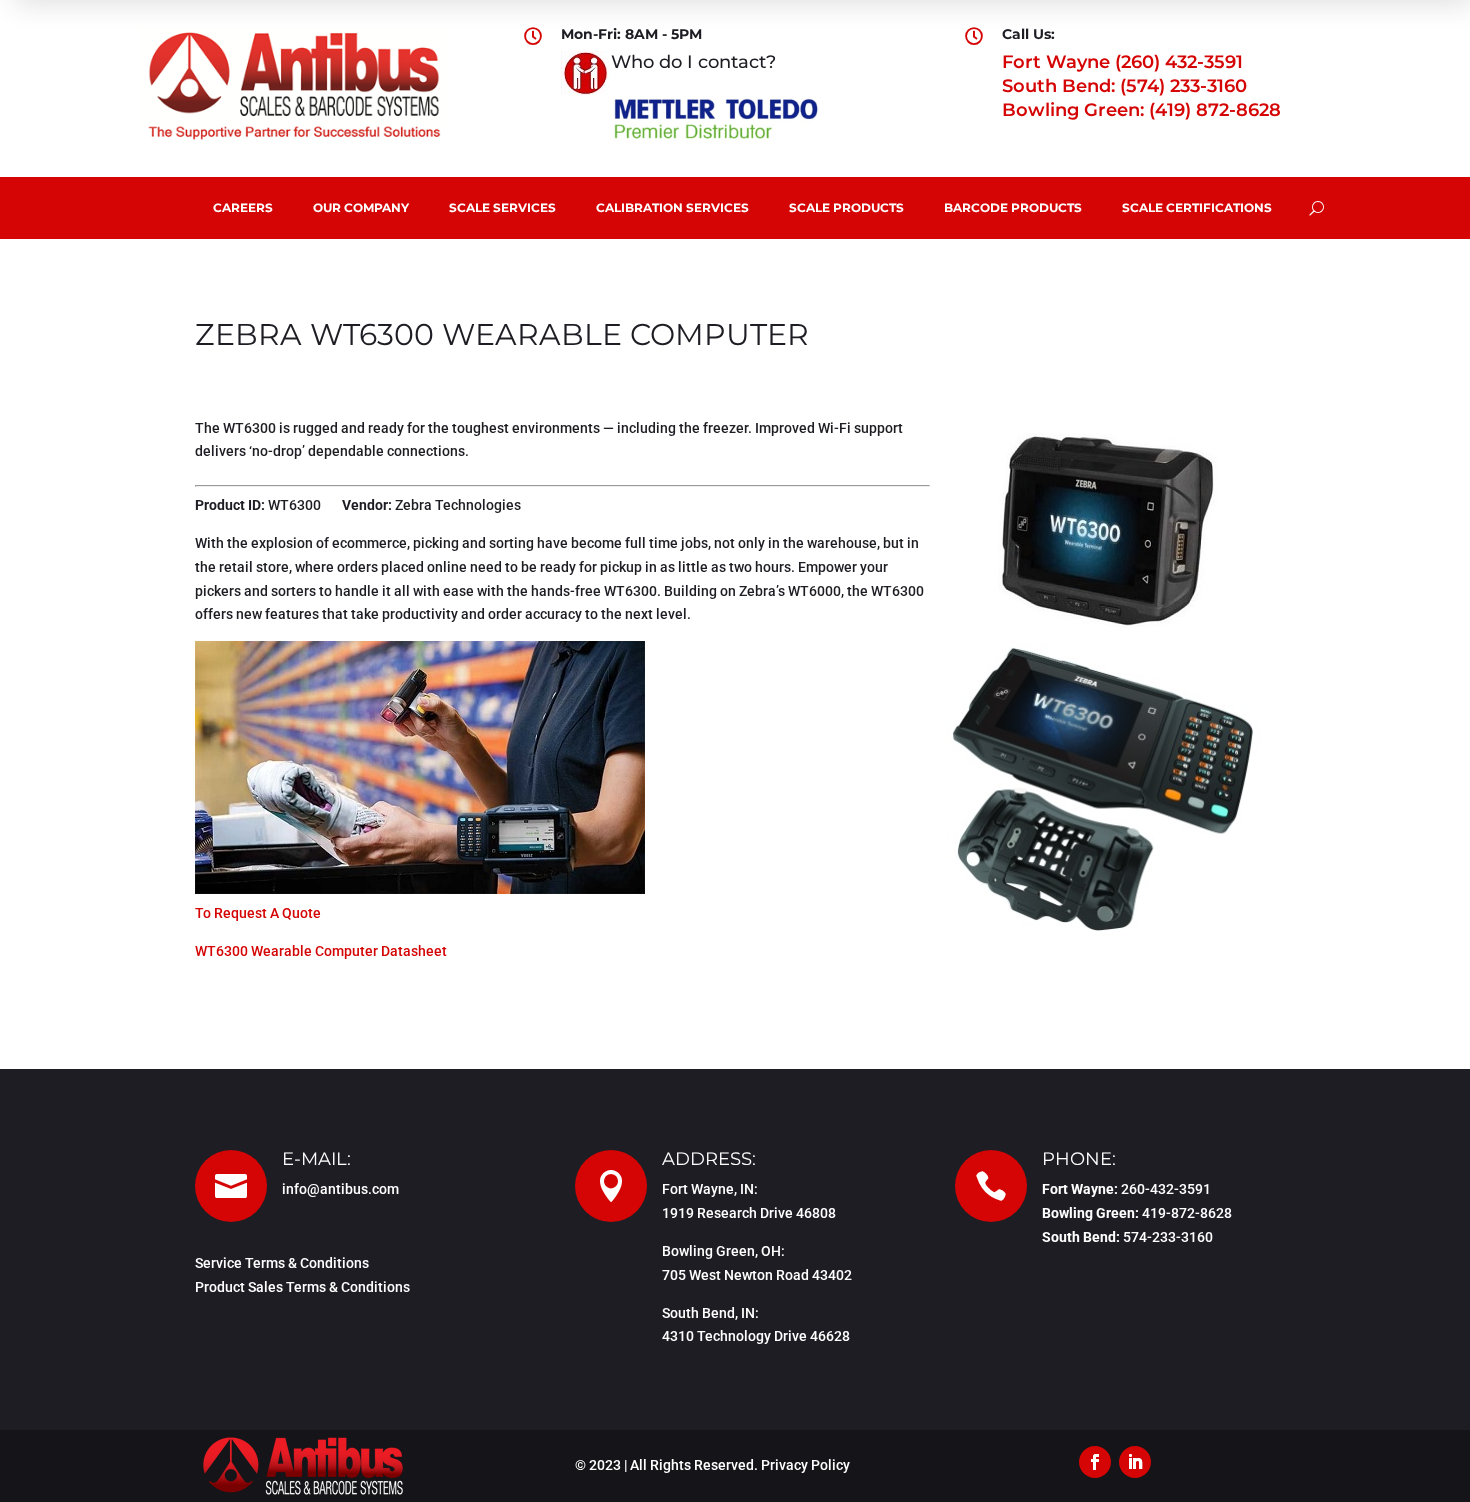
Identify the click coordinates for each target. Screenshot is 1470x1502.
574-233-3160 (1168, 1237)
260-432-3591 (1166, 1189)
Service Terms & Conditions (282, 1263)
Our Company (361, 207)
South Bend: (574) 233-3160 (1124, 86)
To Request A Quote (258, 913)
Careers (243, 207)
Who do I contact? (693, 62)
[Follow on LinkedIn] (1135, 1462)
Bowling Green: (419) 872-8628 (1141, 110)
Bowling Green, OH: (723, 1251)
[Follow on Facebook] (1095, 1462)
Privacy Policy (805, 1465)
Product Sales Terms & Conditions (302, 1287)
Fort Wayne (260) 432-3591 (1122, 62)
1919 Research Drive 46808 (749, 1213)
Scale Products (846, 207)
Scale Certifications (1197, 207)
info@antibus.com (340, 1189)
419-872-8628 (1187, 1213)
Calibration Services (672, 207)
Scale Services (502, 207)
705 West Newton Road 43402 (757, 1275)
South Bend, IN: (710, 1313)
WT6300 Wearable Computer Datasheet (321, 951)
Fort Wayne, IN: (710, 1189)
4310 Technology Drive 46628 (756, 1336)
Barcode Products (1013, 207)
